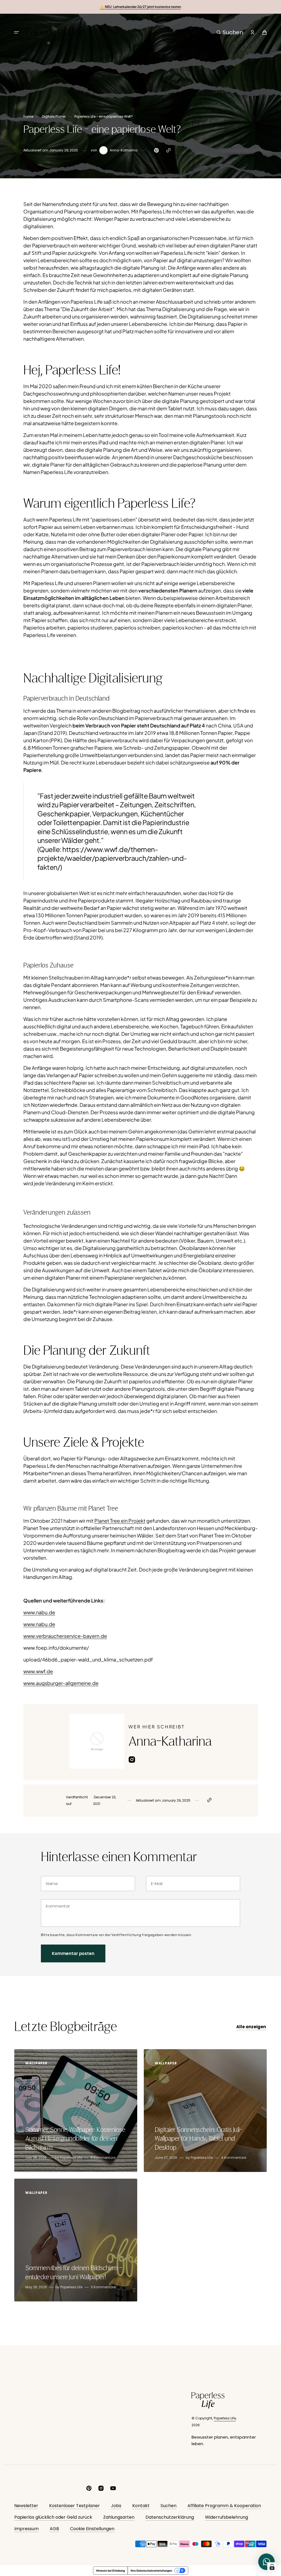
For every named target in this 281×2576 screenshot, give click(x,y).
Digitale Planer (54, 116)
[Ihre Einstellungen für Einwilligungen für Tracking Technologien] (272, 2567)
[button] (16, 32)
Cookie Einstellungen (92, 2529)
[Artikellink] (76, 2111)
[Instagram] (132, 1761)
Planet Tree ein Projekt (120, 1521)
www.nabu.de (39, 1612)
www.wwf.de (38, 1671)
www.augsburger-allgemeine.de (61, 1683)
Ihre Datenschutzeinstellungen (151, 2571)
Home (28, 116)
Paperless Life (225, 2418)
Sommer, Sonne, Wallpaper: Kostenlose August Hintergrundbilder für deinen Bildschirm (75, 2139)
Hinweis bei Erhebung (110, 2571)
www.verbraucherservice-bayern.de (65, 1636)
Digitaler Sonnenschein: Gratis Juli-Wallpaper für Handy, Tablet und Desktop (199, 2139)
